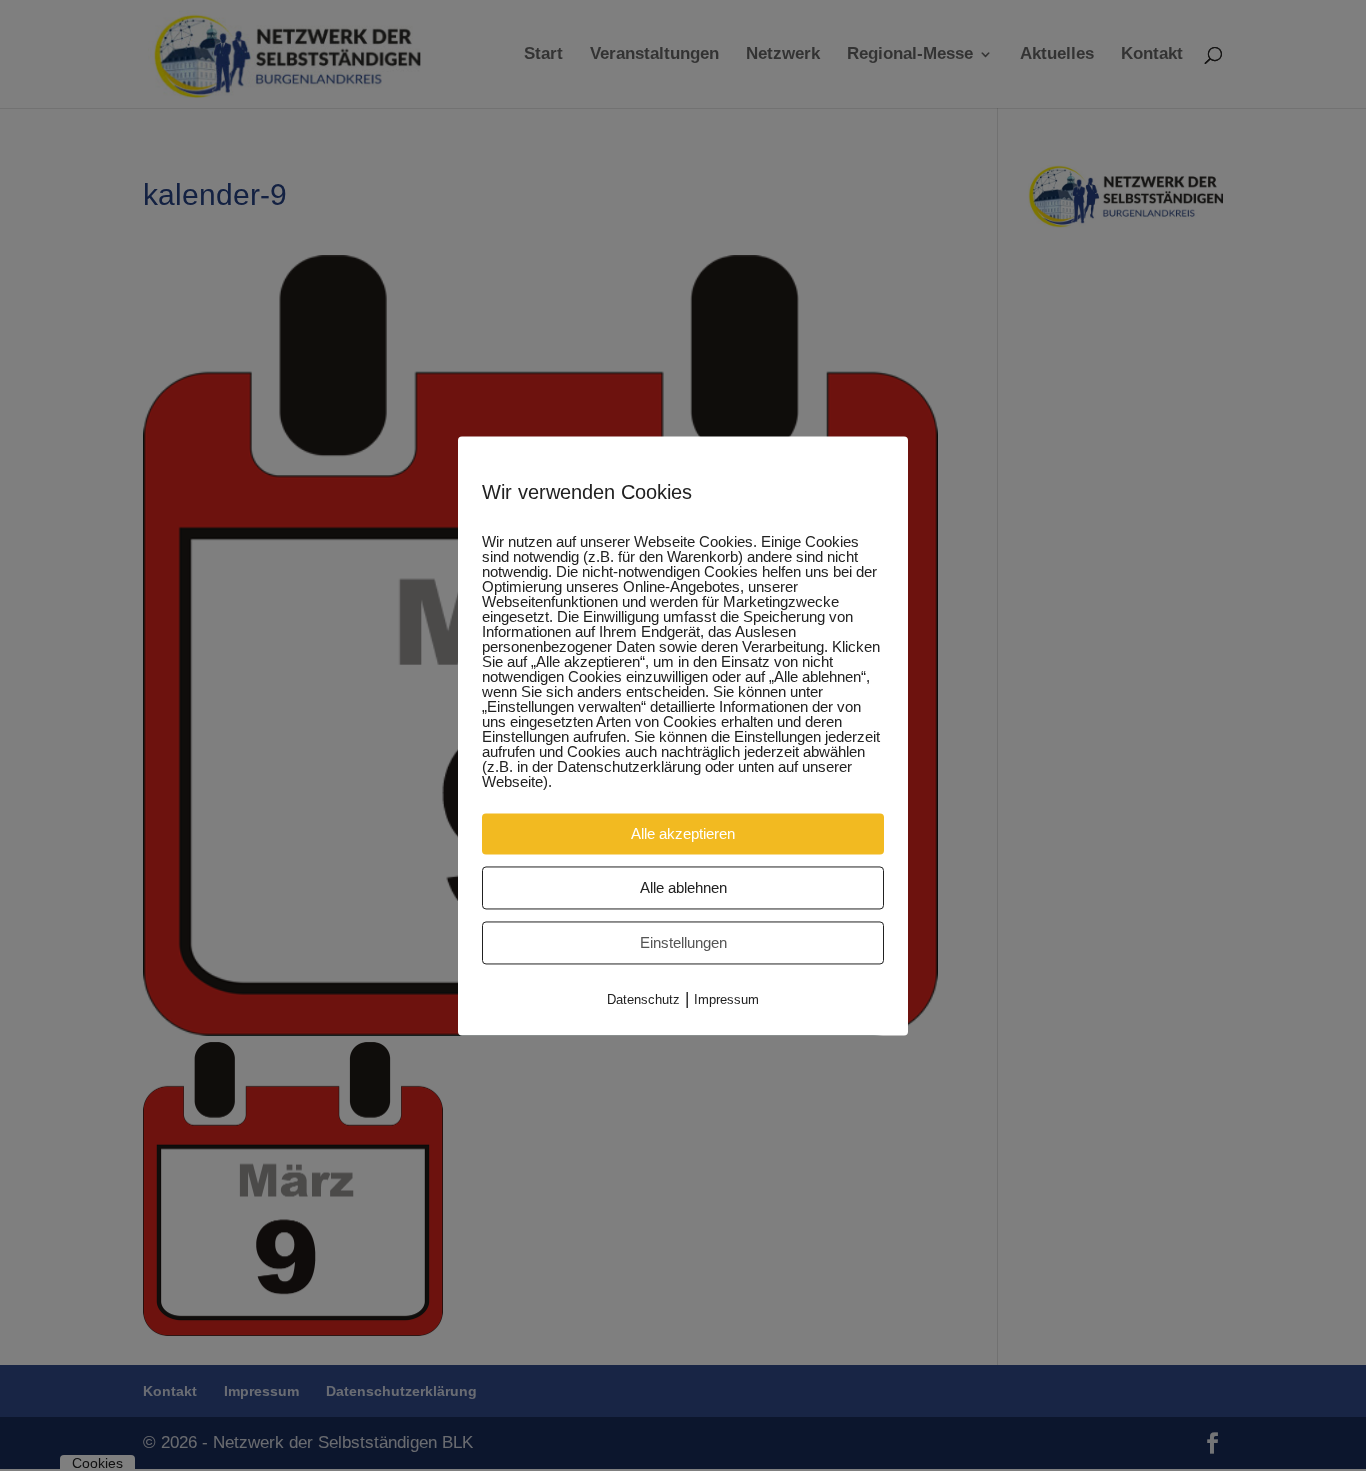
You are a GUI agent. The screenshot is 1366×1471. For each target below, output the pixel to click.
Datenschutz (643, 999)
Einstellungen (683, 942)
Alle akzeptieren (683, 833)
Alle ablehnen (683, 887)
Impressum (726, 999)
